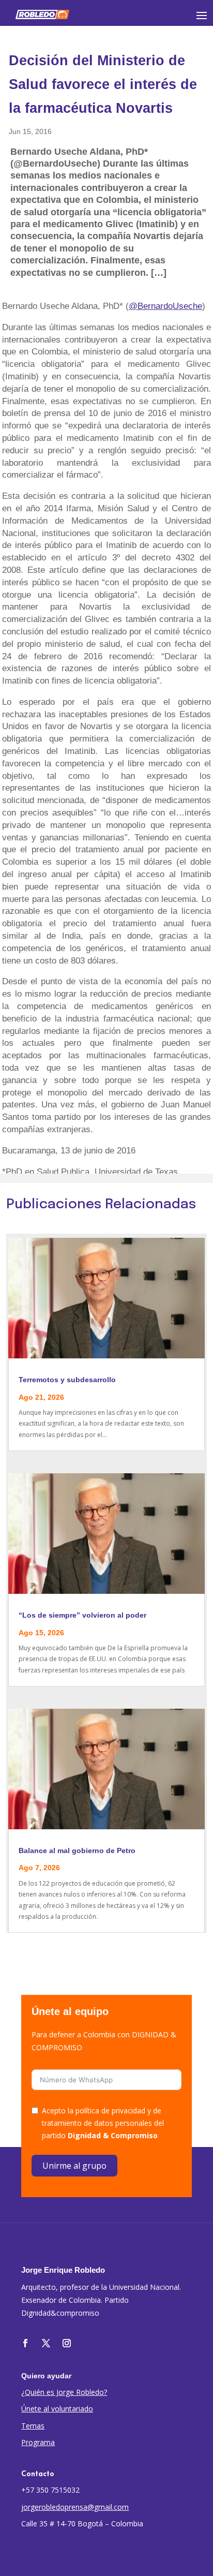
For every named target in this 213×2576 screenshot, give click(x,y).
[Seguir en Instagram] (67, 2343)
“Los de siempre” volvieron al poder (82, 1615)
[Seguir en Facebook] (25, 2343)
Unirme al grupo (74, 2166)
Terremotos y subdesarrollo (67, 1380)
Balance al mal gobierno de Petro (77, 1850)
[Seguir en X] (46, 2343)
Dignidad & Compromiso (113, 2135)
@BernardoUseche (165, 306)
